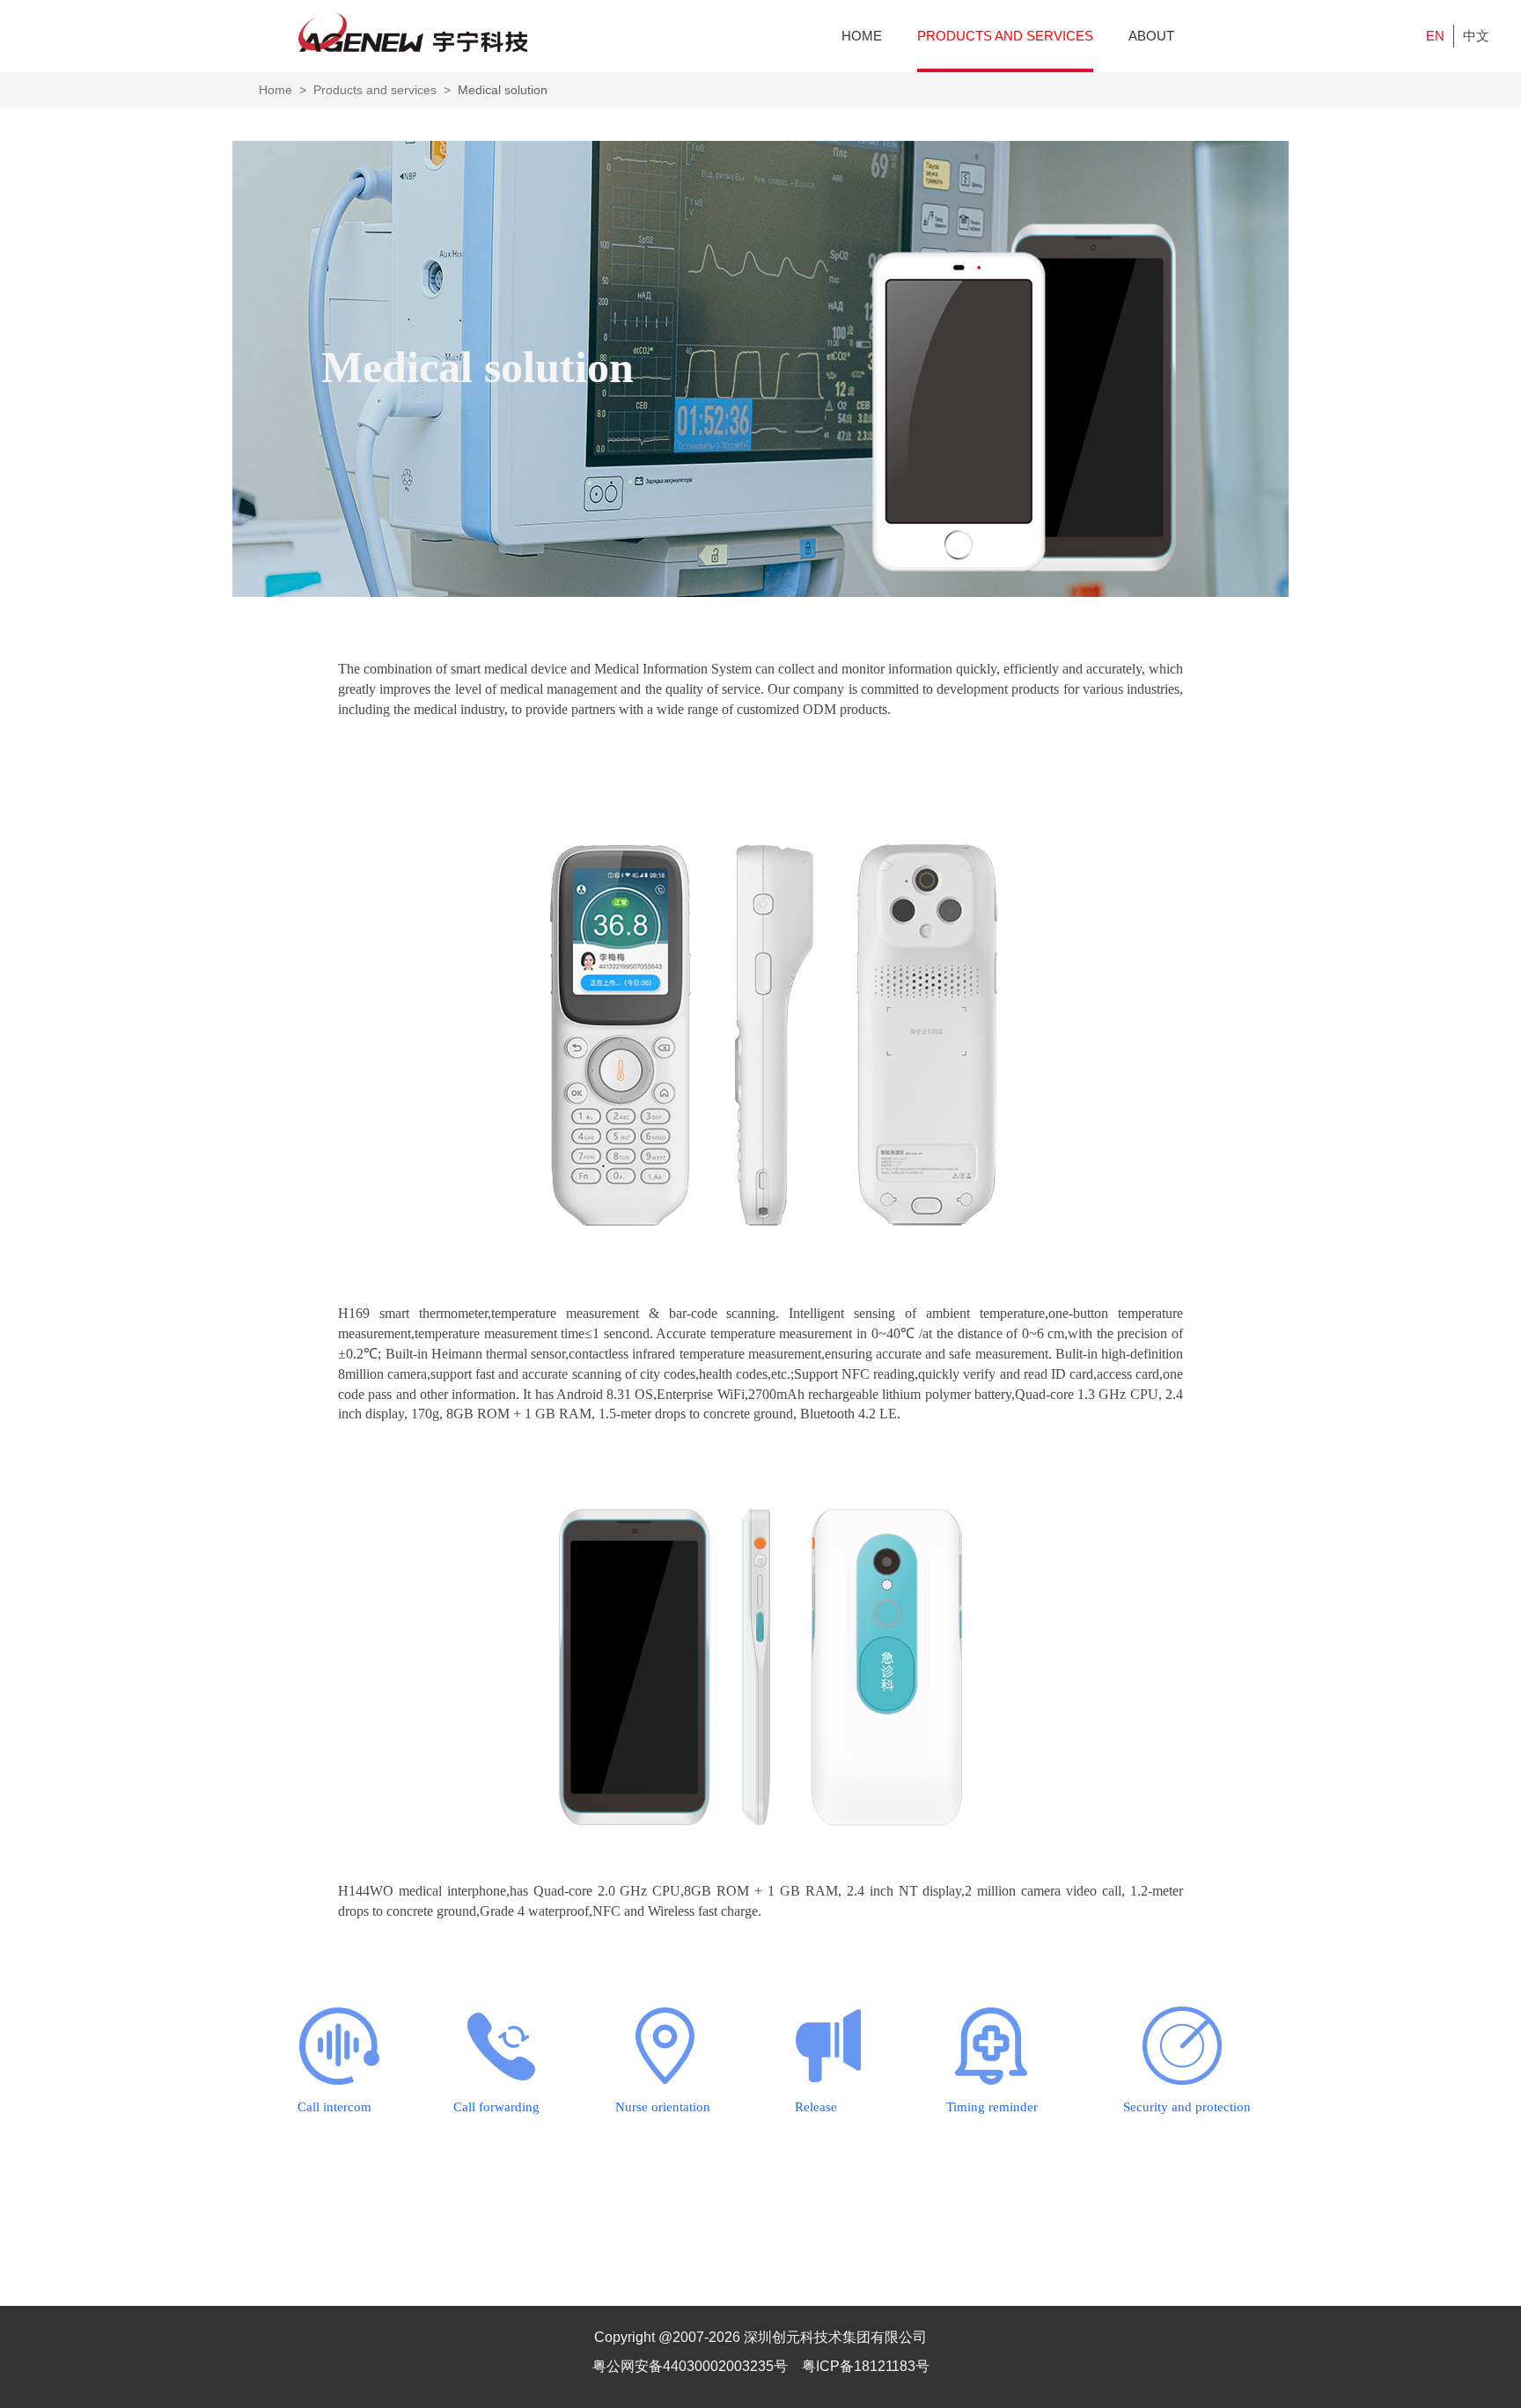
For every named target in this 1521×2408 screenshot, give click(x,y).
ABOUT (1151, 36)
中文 (1476, 36)
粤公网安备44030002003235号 (692, 2366)
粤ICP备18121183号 (866, 2366)
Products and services (375, 90)
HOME (862, 36)
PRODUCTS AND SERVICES (1005, 36)
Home (276, 90)
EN (1435, 36)
